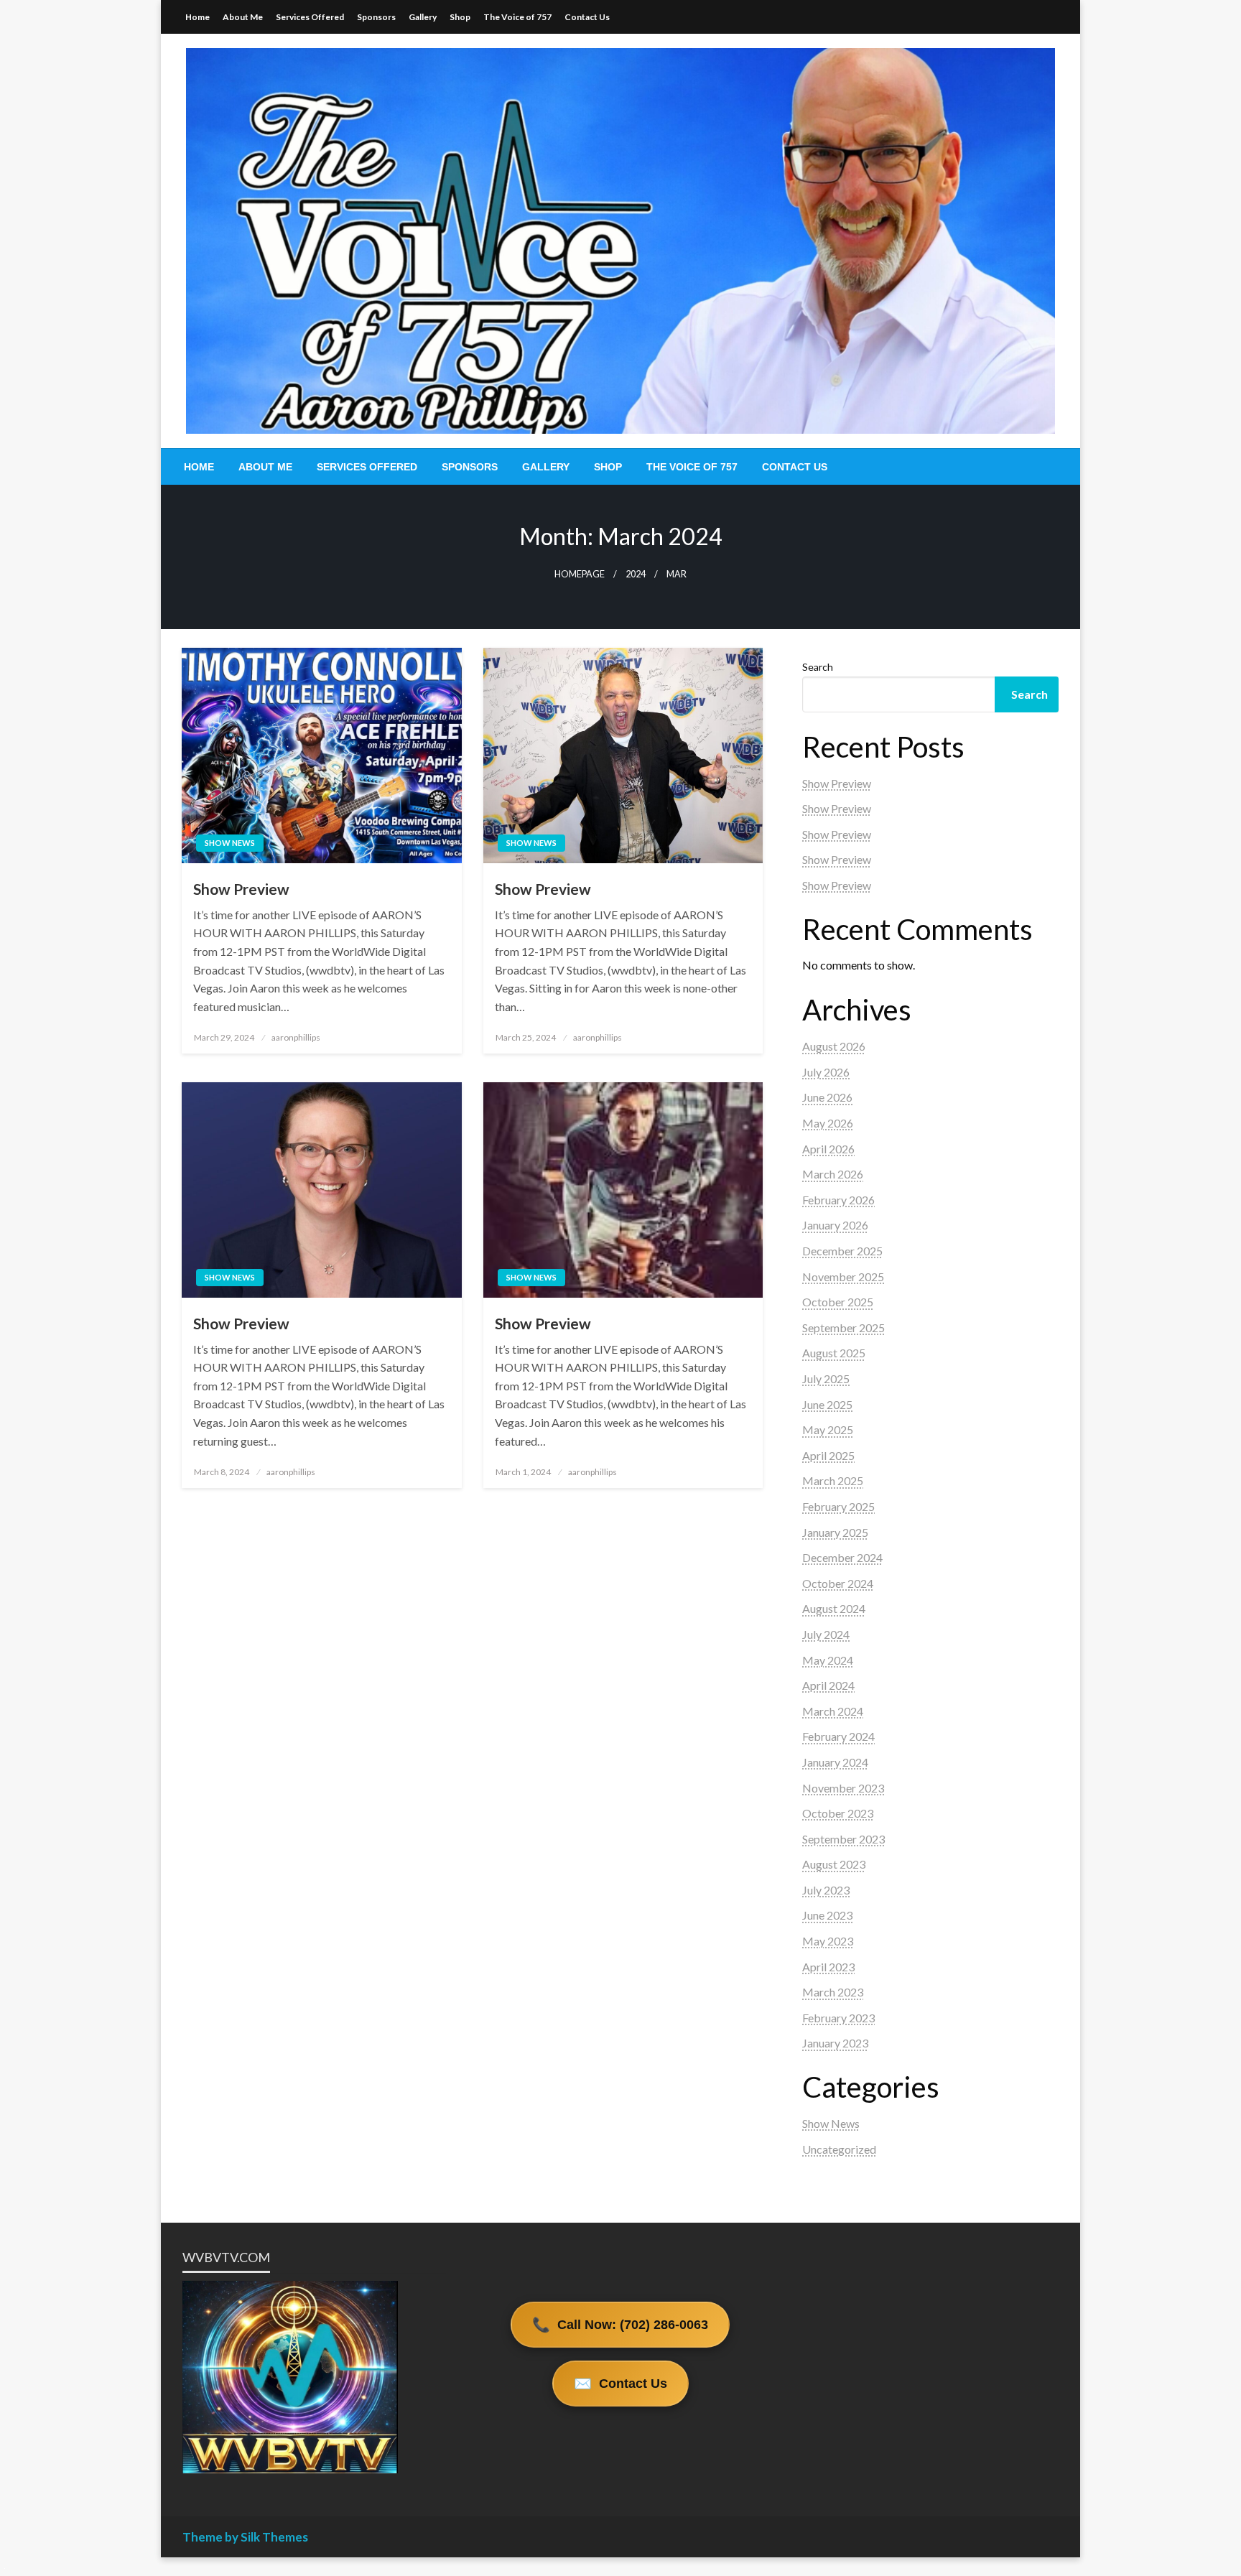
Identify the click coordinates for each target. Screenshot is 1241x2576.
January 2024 (835, 1762)
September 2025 (843, 1327)
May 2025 (828, 1429)
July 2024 (826, 1634)
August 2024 (834, 1608)
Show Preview (241, 889)
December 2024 (842, 1557)
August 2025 (834, 1353)
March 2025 (833, 1480)
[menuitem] (199, 467)
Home (197, 17)
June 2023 (827, 1915)
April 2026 (828, 1149)
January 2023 (835, 2043)
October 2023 (838, 1813)
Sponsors (376, 17)
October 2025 (838, 1302)
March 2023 (833, 1992)
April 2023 (828, 1967)
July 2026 (826, 1072)
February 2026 (838, 1200)
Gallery (423, 17)
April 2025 (828, 1455)
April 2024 (828, 1685)
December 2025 (842, 1251)
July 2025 (826, 1378)
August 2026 (834, 1046)
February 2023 (838, 2018)
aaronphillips (296, 1037)
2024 (636, 574)
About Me (243, 17)
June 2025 (827, 1404)
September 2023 (843, 1839)
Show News (230, 843)
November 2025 (843, 1277)
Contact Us (587, 17)
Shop (460, 17)
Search (818, 667)
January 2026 (835, 1225)
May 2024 (828, 1660)
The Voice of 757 (517, 17)
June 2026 (827, 1097)
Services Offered (310, 17)
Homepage (580, 574)
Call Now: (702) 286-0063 (620, 2325)
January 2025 (835, 1532)
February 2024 (838, 1736)
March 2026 (833, 1174)
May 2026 (828, 1123)
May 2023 (828, 1941)
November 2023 (843, 1788)
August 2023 (834, 1864)
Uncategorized (839, 2149)
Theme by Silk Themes (245, 2537)
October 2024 (838, 1583)
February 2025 (838, 1506)
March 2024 (833, 1711)
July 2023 (826, 1890)
